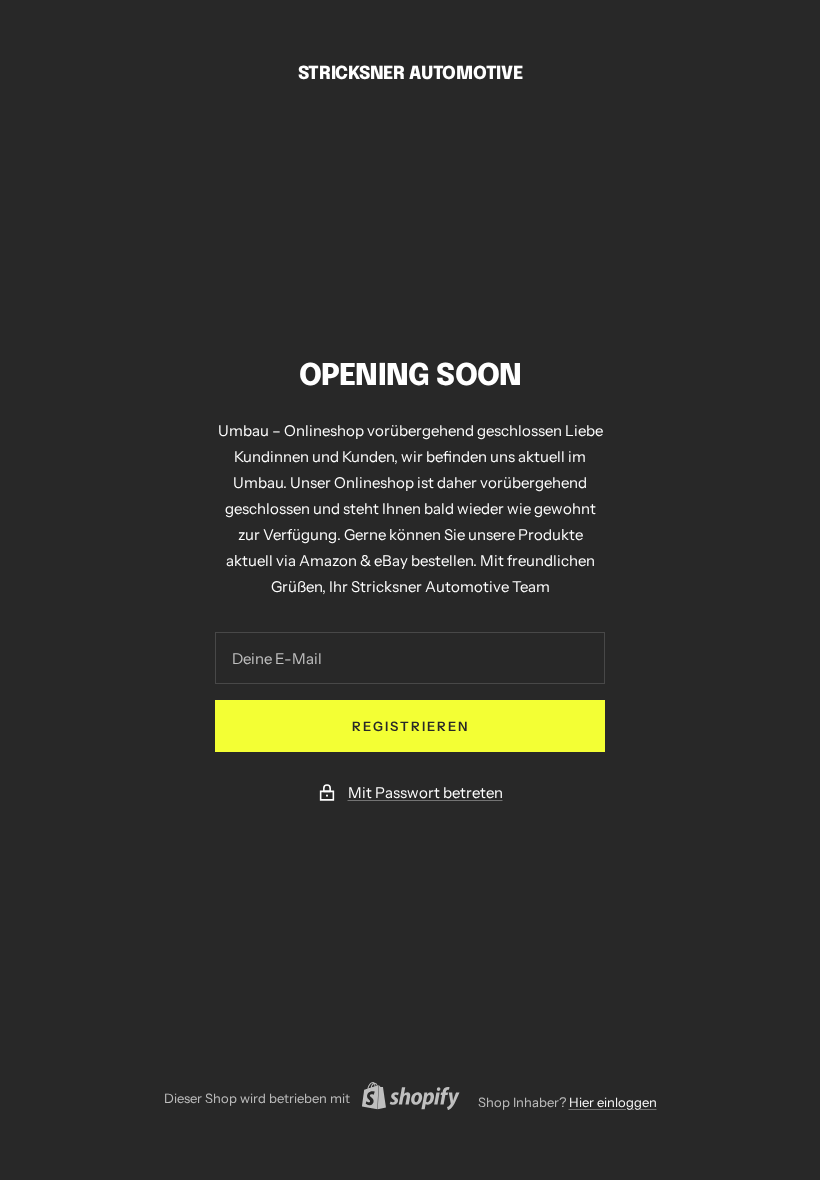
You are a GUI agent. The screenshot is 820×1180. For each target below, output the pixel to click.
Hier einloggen (613, 1102)
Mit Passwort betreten (425, 792)
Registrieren (410, 726)
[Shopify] (405, 1099)
